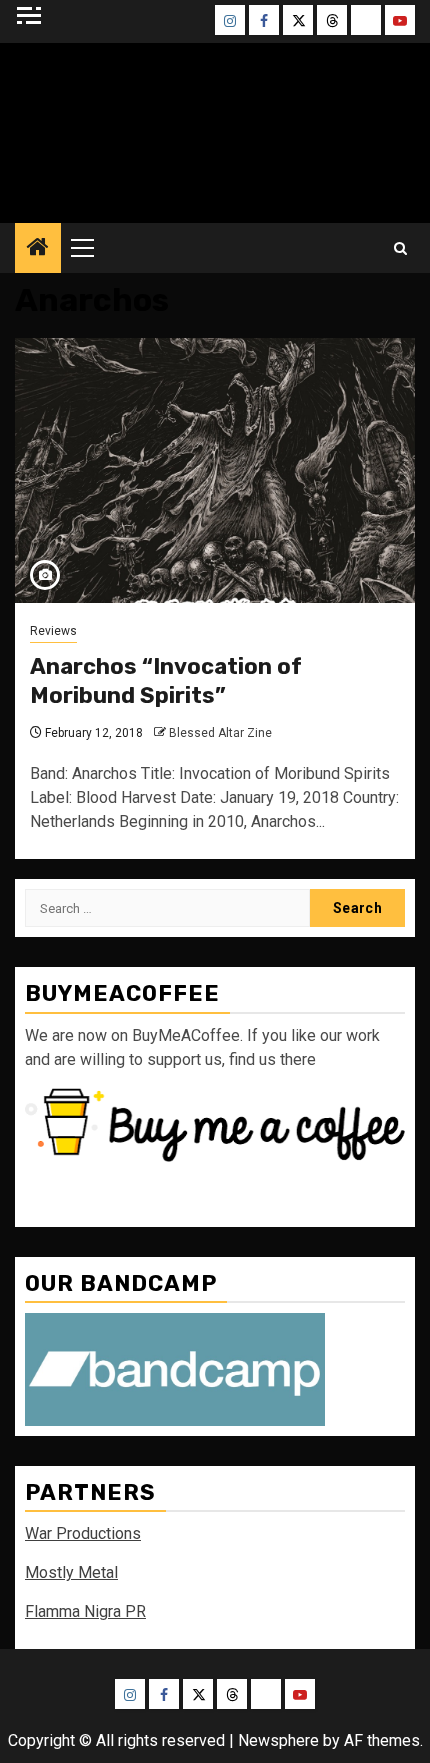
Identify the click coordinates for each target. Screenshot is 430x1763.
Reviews (53, 631)
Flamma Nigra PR (85, 1611)
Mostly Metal (71, 1572)
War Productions (83, 1533)
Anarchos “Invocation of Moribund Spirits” (166, 681)
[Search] (400, 248)
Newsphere (278, 1740)
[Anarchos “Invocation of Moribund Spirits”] (215, 470)
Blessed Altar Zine (220, 733)
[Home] (38, 249)
